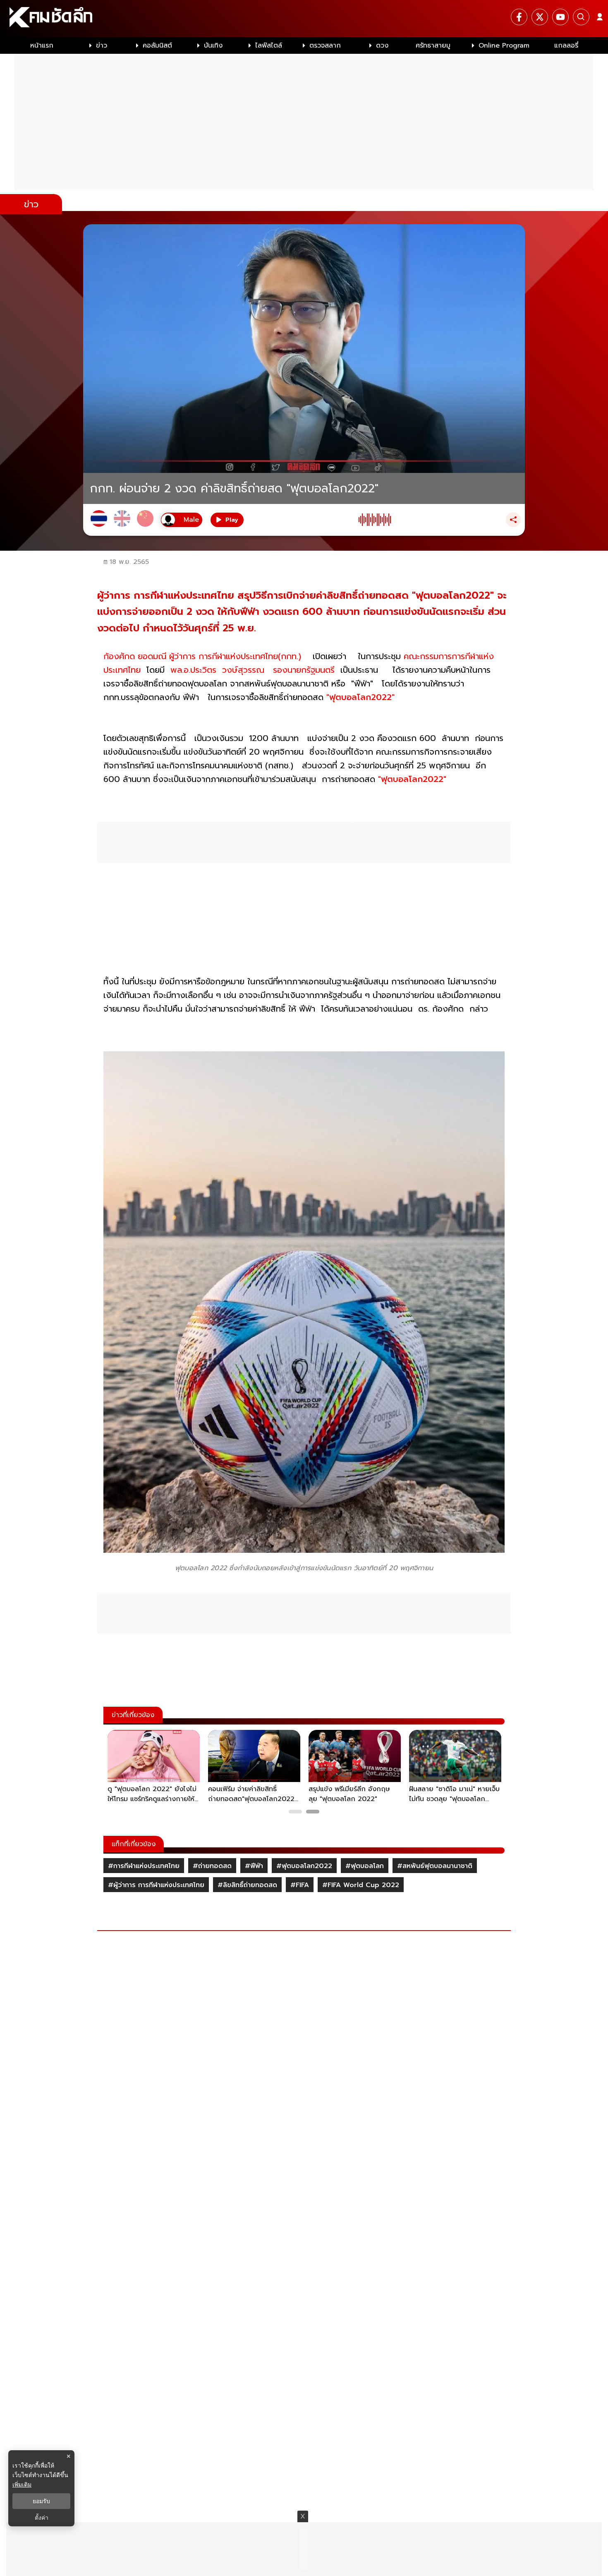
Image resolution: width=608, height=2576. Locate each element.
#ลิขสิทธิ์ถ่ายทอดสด (247, 1885)
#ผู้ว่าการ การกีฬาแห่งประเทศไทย (156, 1885)
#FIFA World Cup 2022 (361, 1885)
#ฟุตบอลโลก (365, 1866)
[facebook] (519, 17)
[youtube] (560, 17)
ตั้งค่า (42, 2518)
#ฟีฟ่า (254, 1866)
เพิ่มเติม (22, 2484)
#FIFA (300, 1885)
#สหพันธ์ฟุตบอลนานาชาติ (435, 1866)
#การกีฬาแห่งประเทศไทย (144, 1866)
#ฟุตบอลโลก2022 (304, 1866)
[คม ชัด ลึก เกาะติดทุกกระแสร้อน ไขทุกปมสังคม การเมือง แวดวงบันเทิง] (304, 19)
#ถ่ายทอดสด (212, 1866)
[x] (540, 17)
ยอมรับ (41, 2501)
